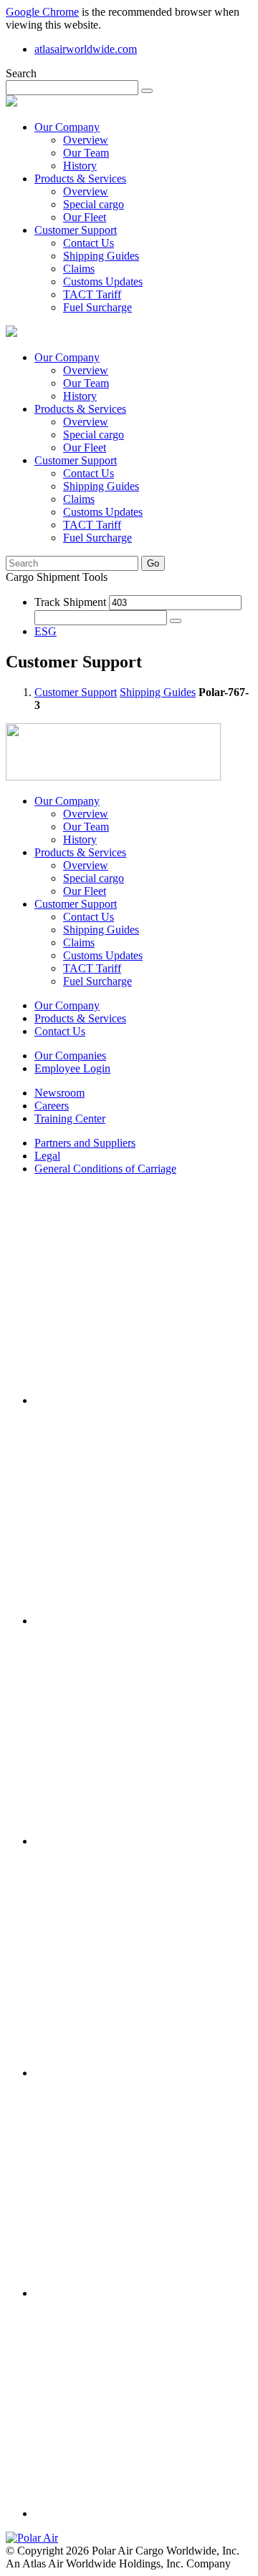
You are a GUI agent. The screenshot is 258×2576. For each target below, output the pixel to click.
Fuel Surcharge (97, 307)
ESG (46, 631)
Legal (47, 1156)
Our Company (67, 127)
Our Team (86, 153)
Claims (79, 269)
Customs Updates (103, 281)
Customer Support (76, 230)
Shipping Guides (101, 256)
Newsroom (59, 1093)
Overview (86, 140)
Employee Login (72, 1068)
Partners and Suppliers (85, 1143)
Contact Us (89, 243)
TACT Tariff (92, 294)
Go (153, 563)
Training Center (70, 1118)
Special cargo (94, 204)
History (80, 166)
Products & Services (80, 178)
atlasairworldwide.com (86, 49)
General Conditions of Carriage (105, 1169)
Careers (52, 1106)
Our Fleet (85, 217)
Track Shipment (70, 602)
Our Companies (70, 1056)
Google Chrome (42, 12)
